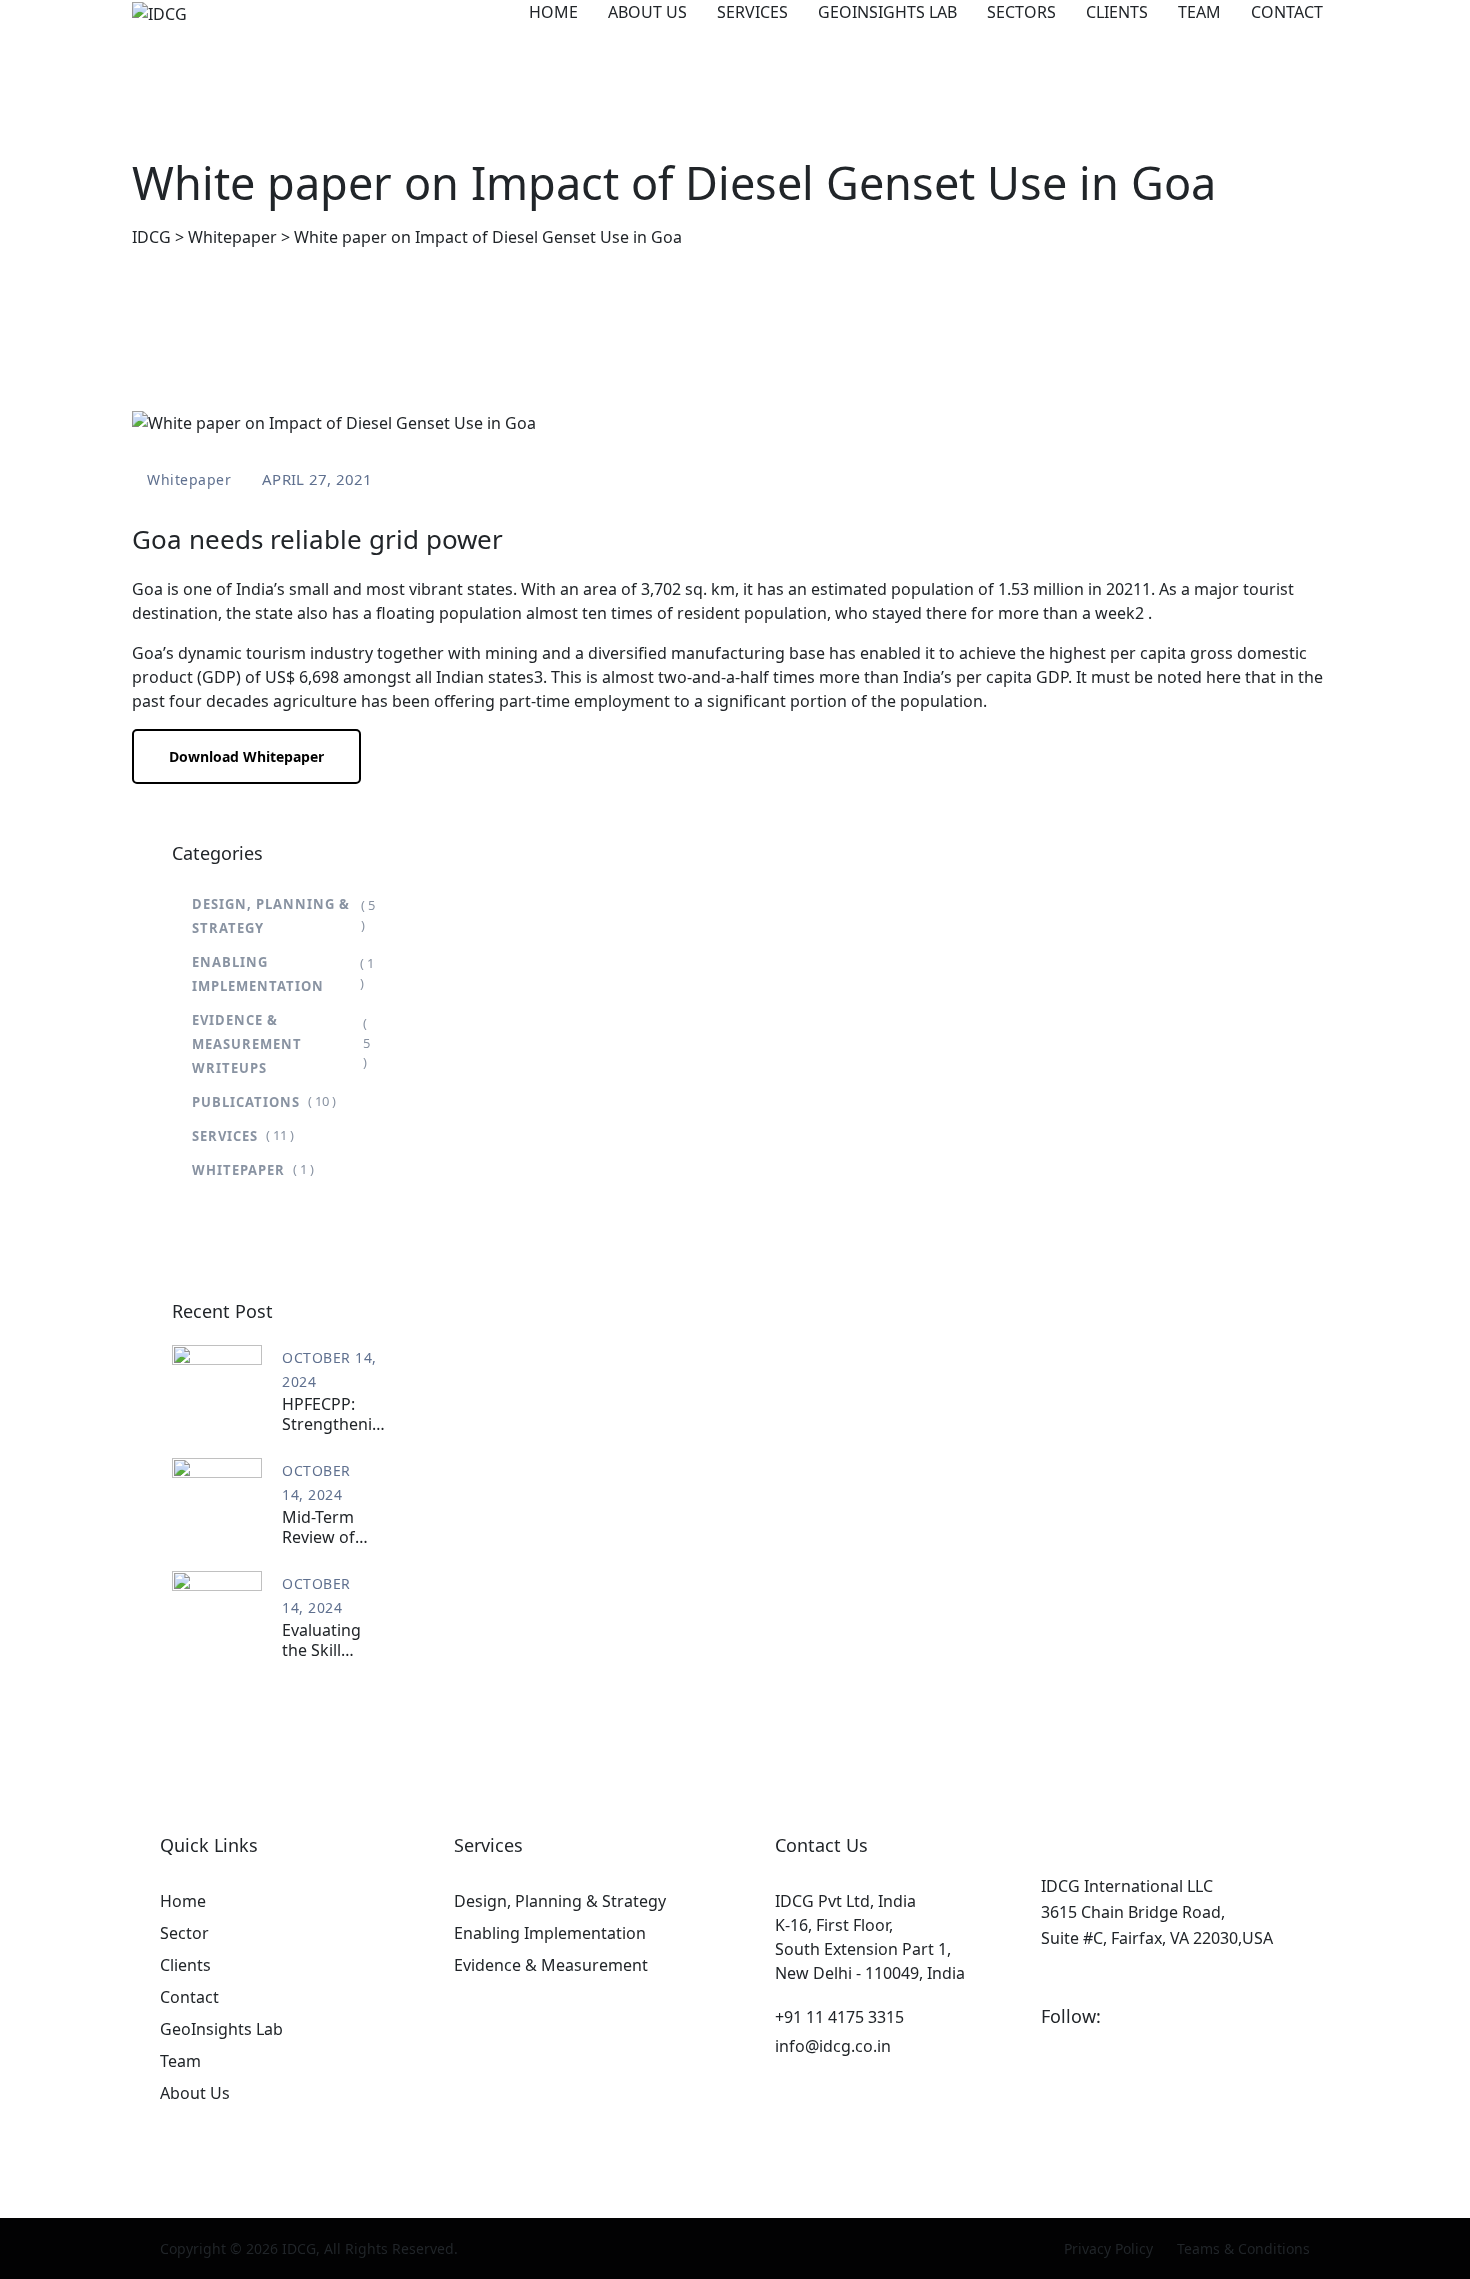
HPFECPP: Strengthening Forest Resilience (337, 1414)
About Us (647, 12)
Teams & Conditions (1243, 2248)
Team (1199, 12)
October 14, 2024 (329, 1369)
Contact (1287, 12)
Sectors (1021, 12)
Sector (184, 1933)
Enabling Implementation (258, 974)
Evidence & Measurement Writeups (247, 1044)
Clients (1117, 12)
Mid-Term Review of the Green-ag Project (322, 1527)
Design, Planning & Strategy (271, 916)
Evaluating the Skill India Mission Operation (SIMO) (321, 1640)
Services (752, 12)
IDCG (299, 2248)
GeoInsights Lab (887, 12)
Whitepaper (189, 479)
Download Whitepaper (246, 756)
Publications (246, 1102)
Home (553, 12)
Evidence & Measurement (551, 1965)
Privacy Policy (1108, 2248)
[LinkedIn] (1126, 2016)
